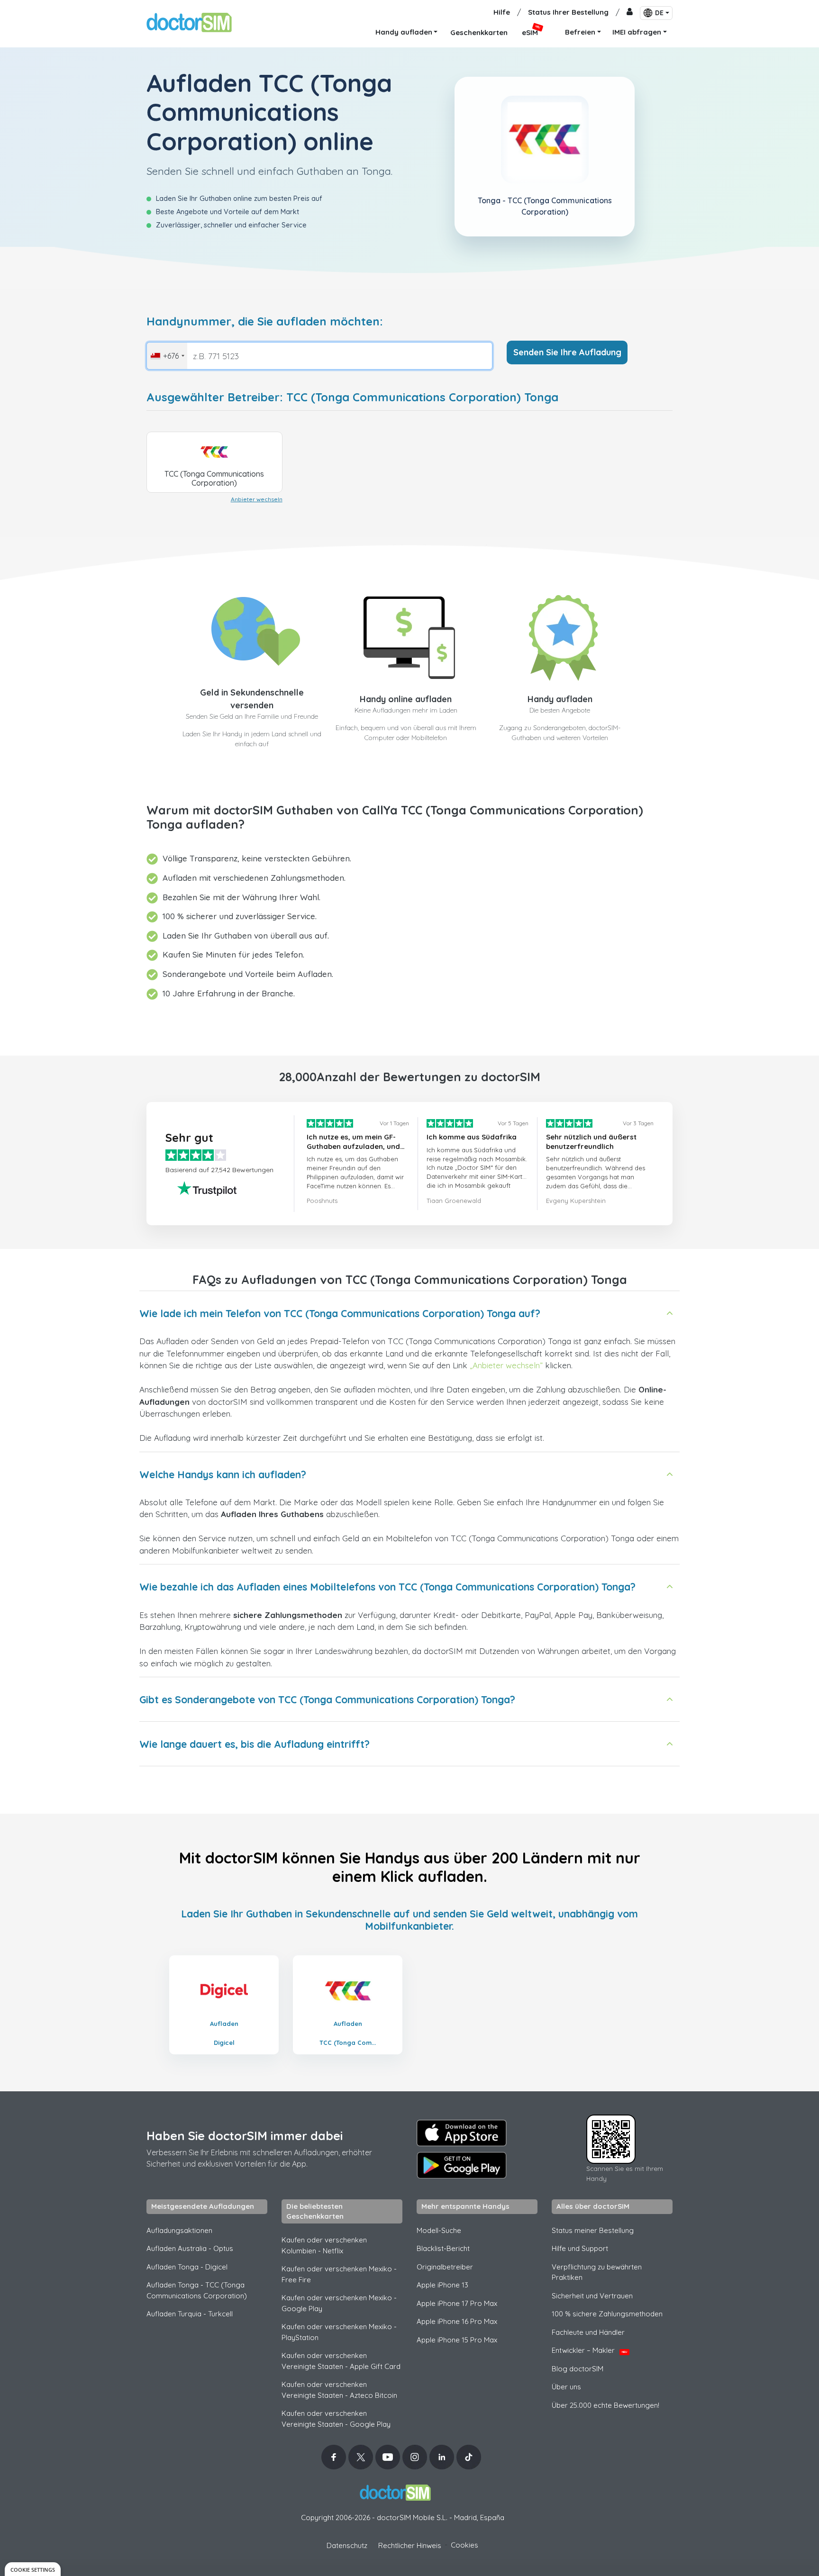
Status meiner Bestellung (593, 2230)
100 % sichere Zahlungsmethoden (607, 2314)
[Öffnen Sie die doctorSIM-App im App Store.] (462, 2133)
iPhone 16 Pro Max (457, 2321)
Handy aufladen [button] (404, 32)
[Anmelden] (630, 13)
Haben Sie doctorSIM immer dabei (245, 2136)
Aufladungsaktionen (179, 2230)
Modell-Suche (439, 2230)
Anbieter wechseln (257, 499)
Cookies (464, 2545)
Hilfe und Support (580, 2248)
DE (659, 13)
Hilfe (502, 12)
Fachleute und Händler (588, 2332)
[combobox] (167, 356)
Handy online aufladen (406, 699)
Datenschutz (347, 2545)
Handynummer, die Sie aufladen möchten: (265, 321)
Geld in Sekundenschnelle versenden (252, 699)
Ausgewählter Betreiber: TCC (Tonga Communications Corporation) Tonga (352, 397)
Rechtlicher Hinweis (410, 2545)
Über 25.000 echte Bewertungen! (605, 2405)
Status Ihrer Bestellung (568, 12)
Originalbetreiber (445, 2267)
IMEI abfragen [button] (637, 32)
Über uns (566, 2387)
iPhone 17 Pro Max (457, 2303)
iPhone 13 (442, 2285)
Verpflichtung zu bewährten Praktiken (597, 2272)
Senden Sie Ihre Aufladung (567, 352)
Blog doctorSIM (578, 2369)
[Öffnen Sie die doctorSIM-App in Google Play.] (462, 2165)
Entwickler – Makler (589, 2350)
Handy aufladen (560, 699)
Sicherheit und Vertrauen (592, 2296)
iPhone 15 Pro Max (457, 2340)
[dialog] (33, 2569)
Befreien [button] (580, 32)
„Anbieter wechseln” (506, 1365)
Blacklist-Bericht (443, 2248)
